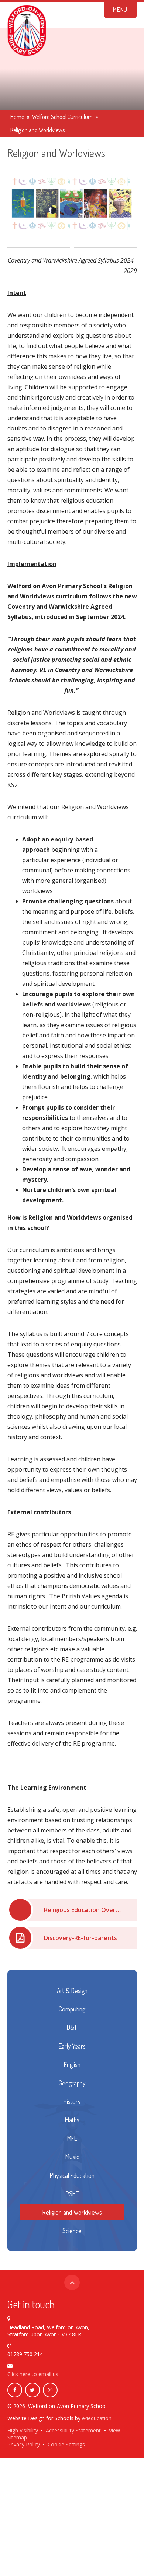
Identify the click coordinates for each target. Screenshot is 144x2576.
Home (17, 117)
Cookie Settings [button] (66, 2444)
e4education (97, 2418)
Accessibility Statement (73, 2430)
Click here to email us (33, 2374)
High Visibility (23, 2430)
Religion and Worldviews (37, 130)
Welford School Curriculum (62, 117)
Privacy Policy (24, 2444)
